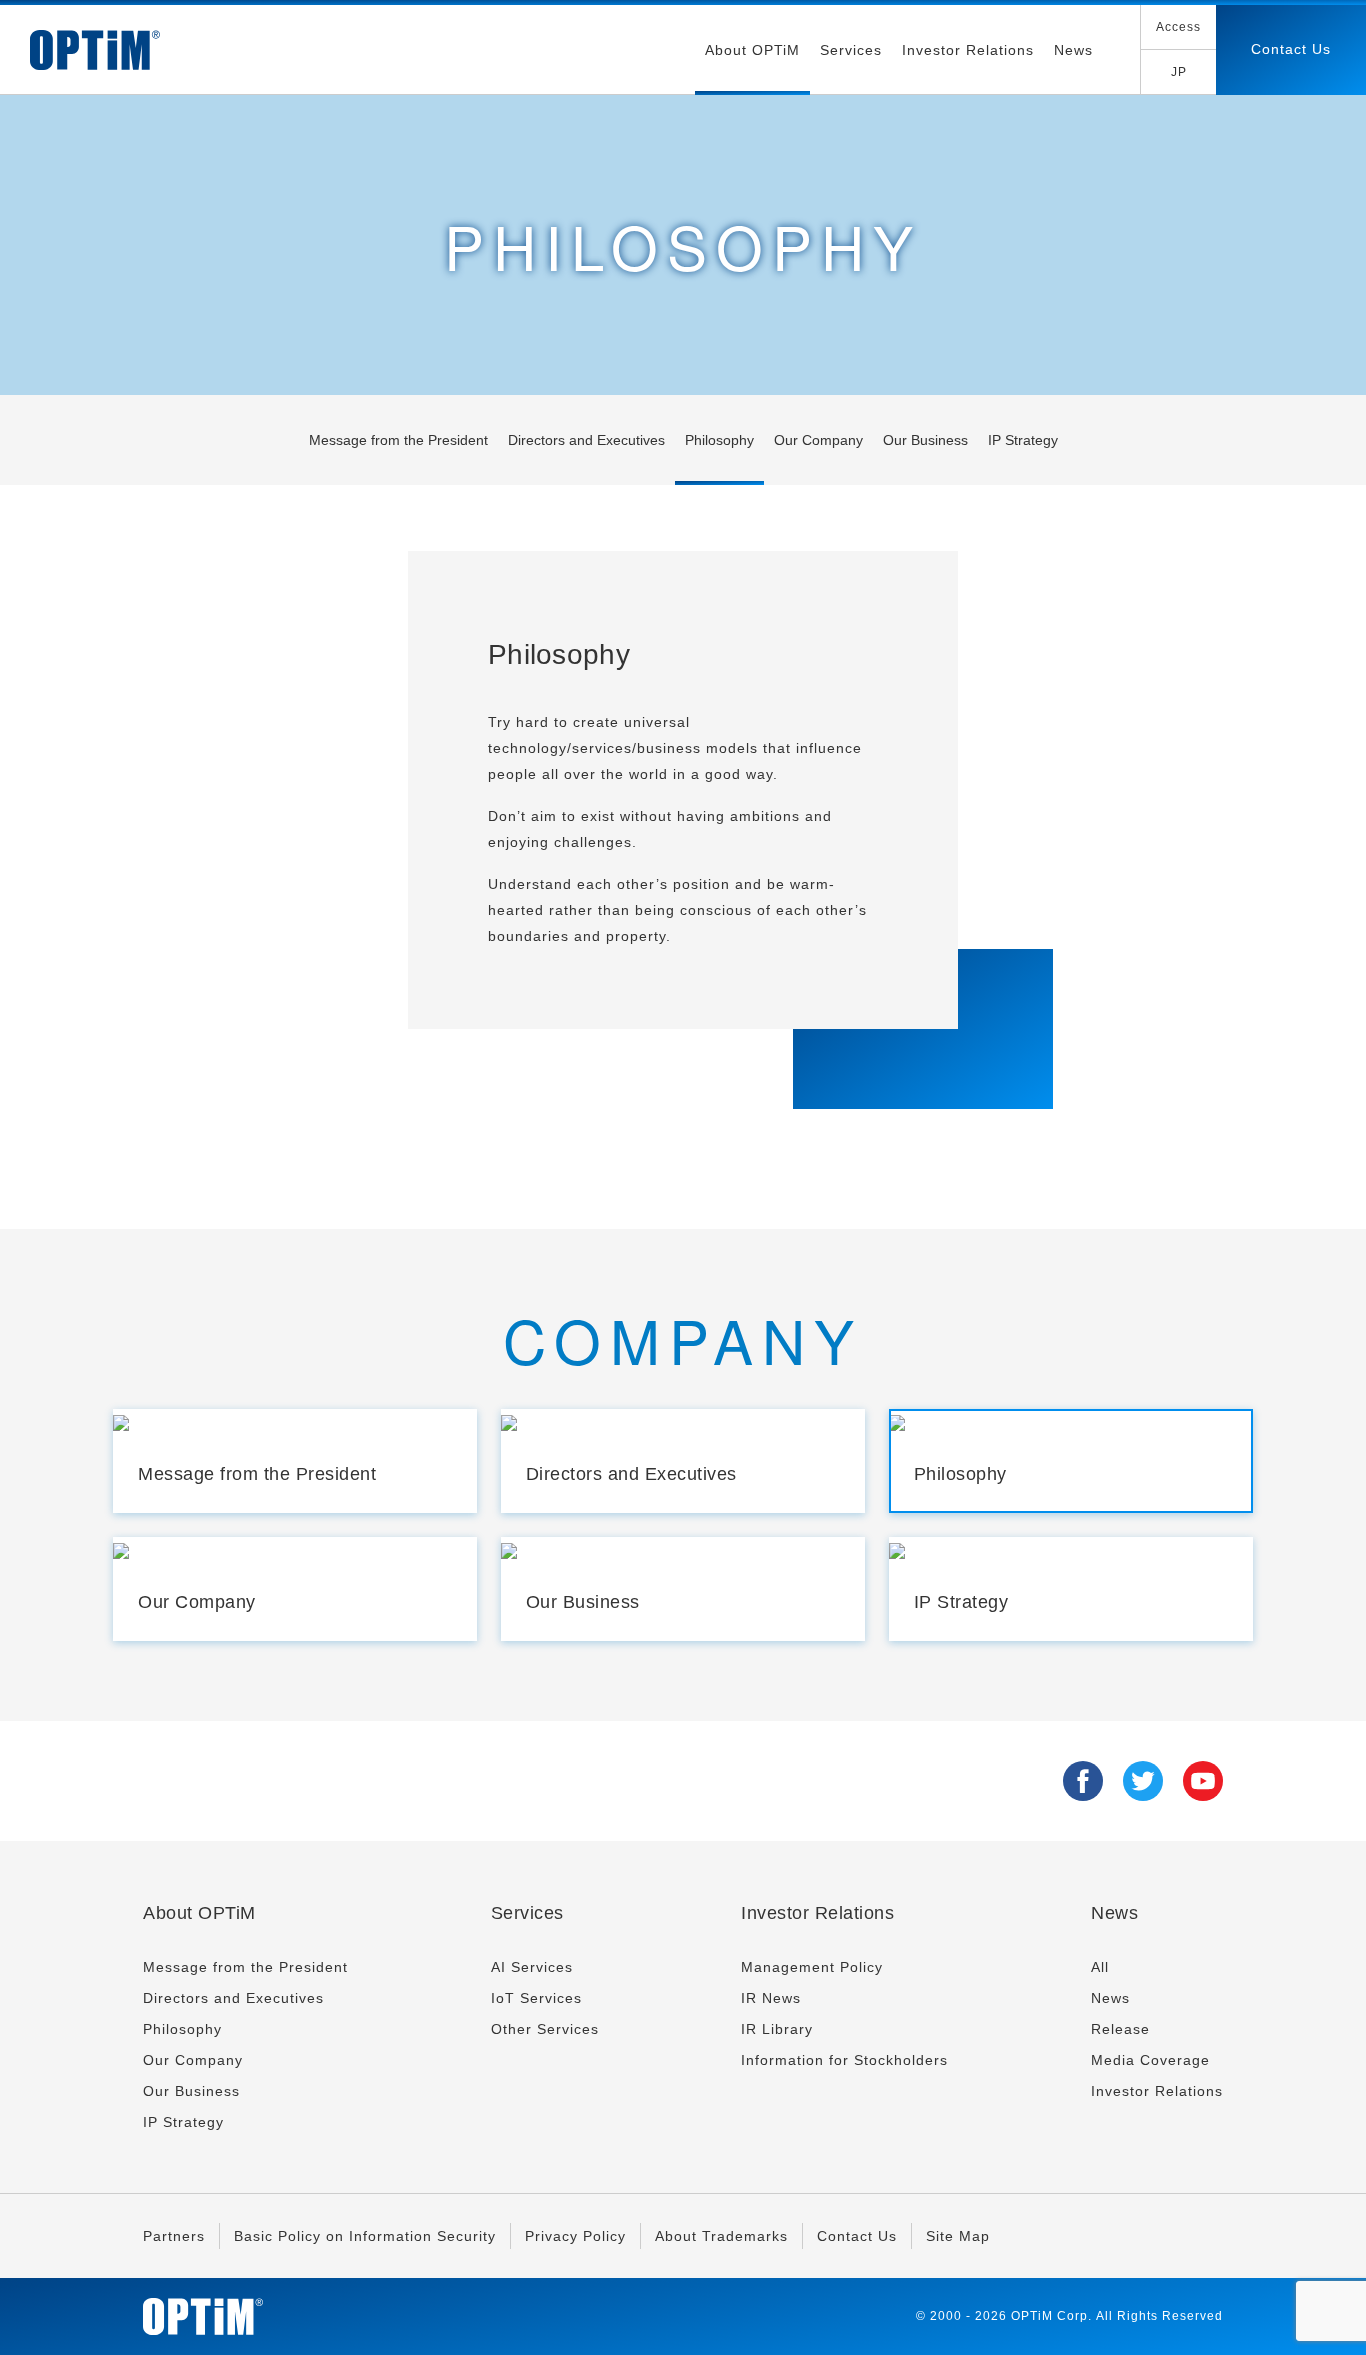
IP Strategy (1023, 440)
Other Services (545, 2029)
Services (851, 50)
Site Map (958, 2236)
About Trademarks (721, 2236)
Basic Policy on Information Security (365, 2236)
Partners (174, 2236)
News (1073, 50)
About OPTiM (752, 50)
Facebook (1083, 1781)
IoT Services (536, 1998)
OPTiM (95, 50)
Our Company (818, 440)
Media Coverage (1150, 2060)
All (1100, 1967)
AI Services (532, 1967)
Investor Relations (968, 50)
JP (1179, 72)
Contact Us (1291, 49)
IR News (771, 1998)
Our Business (925, 440)
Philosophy (719, 440)
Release (1120, 2029)
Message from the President (398, 440)
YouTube (1203, 1781)
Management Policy (812, 1967)
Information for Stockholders (844, 2060)
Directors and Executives (586, 440)
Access (1178, 27)
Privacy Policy (575, 2236)
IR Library (777, 2029)
